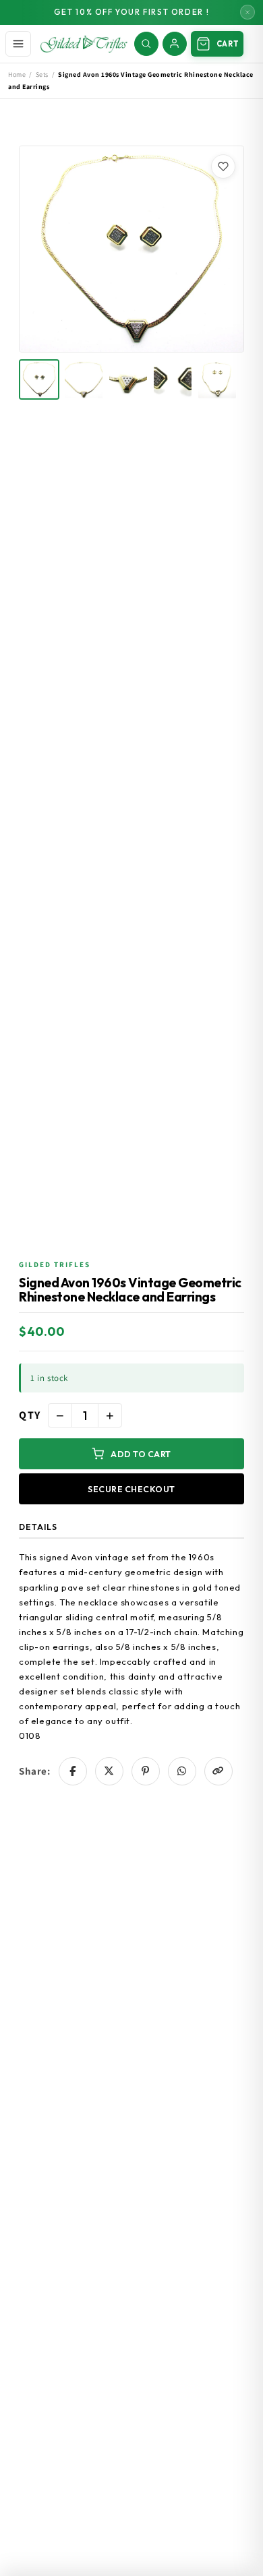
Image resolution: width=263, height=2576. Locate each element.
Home (17, 74)
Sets (42, 74)
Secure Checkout (131, 1489)
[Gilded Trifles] (84, 44)
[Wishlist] (223, 166)
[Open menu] (18, 44)
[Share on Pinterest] (146, 1771)
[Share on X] (109, 1771)
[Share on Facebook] (73, 1771)
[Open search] (146, 44)
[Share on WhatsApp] (182, 1771)
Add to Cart (141, 1454)
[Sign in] (175, 44)
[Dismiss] (247, 12)
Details (38, 1527)
